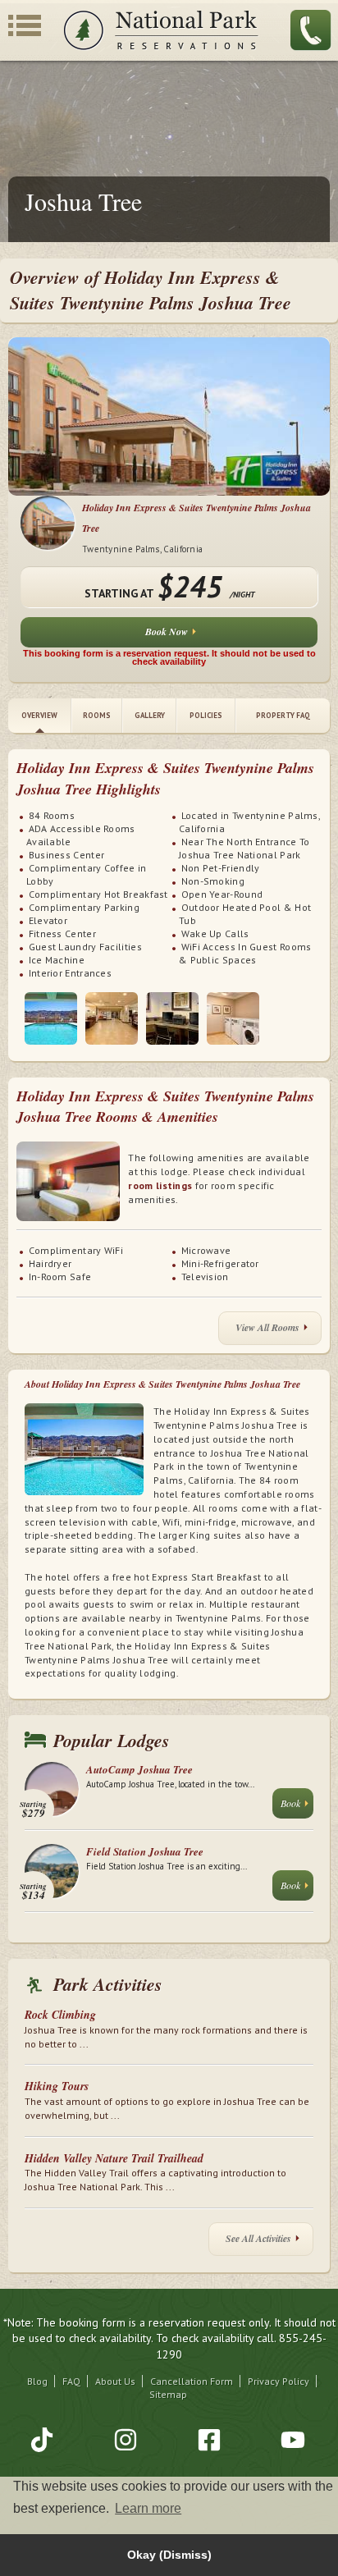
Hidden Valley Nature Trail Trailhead (114, 2158)
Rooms (97, 715)
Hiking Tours (57, 2086)
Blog (37, 2381)
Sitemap (168, 2394)
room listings (160, 1185)
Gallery (150, 715)
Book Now (167, 631)
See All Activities (258, 2238)
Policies (206, 715)
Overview (39, 715)
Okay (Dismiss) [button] (169, 2555)
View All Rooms (267, 1327)
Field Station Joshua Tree (145, 1851)
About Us (115, 2381)
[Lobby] (112, 1018)
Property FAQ (283, 715)
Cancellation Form (192, 2381)
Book (290, 1803)
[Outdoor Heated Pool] (51, 1018)
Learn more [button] (148, 2508)
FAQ (71, 2381)
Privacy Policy (279, 2381)
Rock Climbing (60, 2015)
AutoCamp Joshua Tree (139, 1769)
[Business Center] (172, 1018)
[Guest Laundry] (233, 1018)
